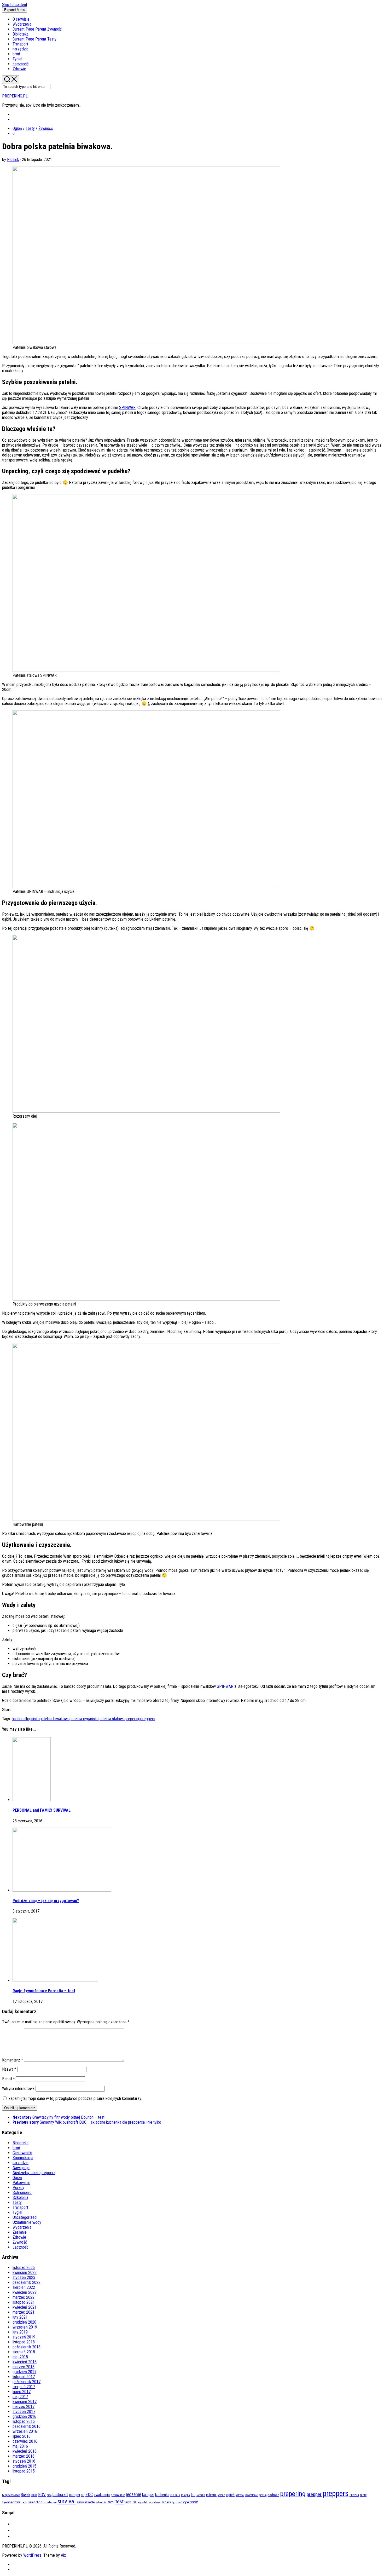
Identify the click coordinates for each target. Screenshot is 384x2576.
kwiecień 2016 (25, 2451)
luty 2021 (20, 2317)
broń (16, 54)
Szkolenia (20, 2197)
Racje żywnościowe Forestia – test (44, 1991)
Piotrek (13, 160)
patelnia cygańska (84, 1719)
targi (111, 2502)
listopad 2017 (24, 2377)
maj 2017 (20, 2397)
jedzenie (133, 2494)
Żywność (37, 29)
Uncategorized (25, 2217)
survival (67, 2501)
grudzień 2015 (24, 2466)
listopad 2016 (24, 2421)
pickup (263, 2495)
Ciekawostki (22, 2153)
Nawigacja (21, 2168)
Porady (18, 2188)
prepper (314, 2494)
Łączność (21, 64)
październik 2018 (27, 2347)
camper (75, 2495)
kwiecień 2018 (25, 2362)
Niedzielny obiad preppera (34, 2173)
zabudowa (155, 2502)
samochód (35, 2502)
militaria (211, 2495)
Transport (20, 44)
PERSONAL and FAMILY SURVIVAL (42, 1810)
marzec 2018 (24, 2367)
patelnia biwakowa (55, 1719)
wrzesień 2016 (25, 2431)
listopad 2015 (24, 2471)
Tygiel (17, 59)
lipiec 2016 (22, 2436)
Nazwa (9, 2069)
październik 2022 (27, 2282)
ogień (230, 2495)
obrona (221, 2495)
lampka (185, 2495)
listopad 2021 (24, 2302)
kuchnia (175, 2495)
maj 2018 (20, 2357)
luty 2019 (20, 2332)
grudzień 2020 (24, 2322)
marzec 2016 (24, 2456)
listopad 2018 (24, 2342)
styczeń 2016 (24, 2461)
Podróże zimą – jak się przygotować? (46, 1901)
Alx (63, 2555)
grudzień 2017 (24, 2372)
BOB (34, 2495)
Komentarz (13, 2060)
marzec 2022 (24, 2297)
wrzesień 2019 (25, 2327)
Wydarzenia (22, 24)
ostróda (240, 2495)
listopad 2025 (24, 2268)
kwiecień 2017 (25, 2402)
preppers (148, 1719)
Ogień (17, 128)
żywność (190, 2502)
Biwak (26, 2495)
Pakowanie (21, 2183)
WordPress (32, 2555)
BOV (42, 2494)
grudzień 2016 (24, 2416)
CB (83, 2495)
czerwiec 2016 (25, 2441)
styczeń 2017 (24, 2412)
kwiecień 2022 (25, 2292)
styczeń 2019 (24, 2337)
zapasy (166, 2502)
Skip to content (15, 5)
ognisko (33, 1719)
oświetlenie (251, 2495)
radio (24, 2502)
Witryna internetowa (18, 2089)
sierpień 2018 (24, 2352)
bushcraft (19, 1719)
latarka (201, 2495)
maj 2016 (20, 2446)
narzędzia (21, 49)
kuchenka (162, 2495)
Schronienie (22, 2193)
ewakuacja (102, 2495)
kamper (148, 2495)
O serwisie (21, 19)
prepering (132, 1719)
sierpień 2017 (24, 2387)
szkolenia (101, 2502)
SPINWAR (127, 408)
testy (128, 2502)
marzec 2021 (24, 2312)
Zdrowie (19, 69)
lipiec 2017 (22, 2392)
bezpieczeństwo (11, 2495)
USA (134, 2502)
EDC (89, 2494)
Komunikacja (23, 2158)
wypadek (143, 2502)
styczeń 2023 (24, 2277)
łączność (177, 2502)
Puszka (354, 2495)
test (120, 2502)
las (193, 2495)
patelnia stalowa (112, 1719)
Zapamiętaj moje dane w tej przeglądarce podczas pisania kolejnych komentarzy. (75, 2098)
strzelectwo (50, 2502)
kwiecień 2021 (25, 2307)
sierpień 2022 (24, 2287)
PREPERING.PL (15, 96)
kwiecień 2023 (25, 2272)
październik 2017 (27, 2382)
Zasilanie (20, 2232)
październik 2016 (27, 2426)
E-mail (8, 2079)
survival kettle (86, 2502)
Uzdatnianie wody (27, 2222)
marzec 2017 (24, 2407)
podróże (273, 2495)
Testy (34, 39)
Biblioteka (21, 34)
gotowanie (118, 2495)
